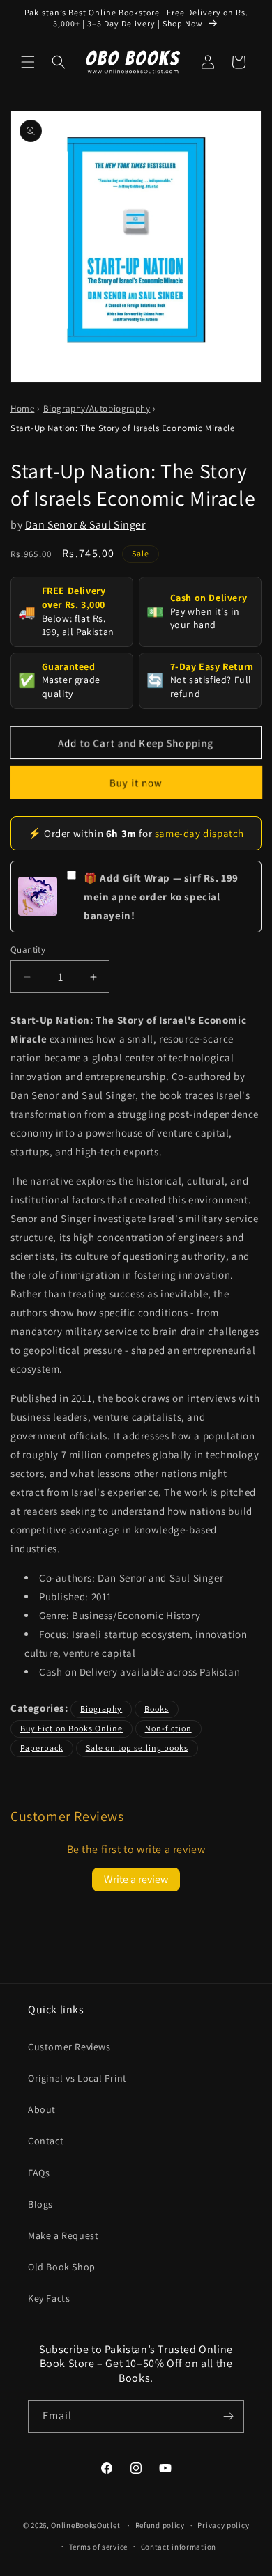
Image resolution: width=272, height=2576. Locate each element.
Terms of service (98, 2547)
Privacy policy (223, 2525)
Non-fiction (168, 1728)
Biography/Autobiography (97, 408)
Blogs (40, 2204)
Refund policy (160, 2525)
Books (157, 1709)
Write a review (136, 1879)
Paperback (42, 1748)
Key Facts (49, 2298)
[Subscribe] (228, 2416)
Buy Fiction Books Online (71, 1728)
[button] (28, 62)
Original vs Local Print (77, 2078)
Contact (46, 2141)
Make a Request (63, 2235)
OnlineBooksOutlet (85, 2525)
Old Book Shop (62, 2267)
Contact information (179, 2547)
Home (22, 408)
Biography (101, 1709)
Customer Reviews (69, 2047)
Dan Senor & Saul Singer (85, 525)
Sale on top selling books (137, 1748)
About (42, 2109)
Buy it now (136, 782)
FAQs (39, 2173)
